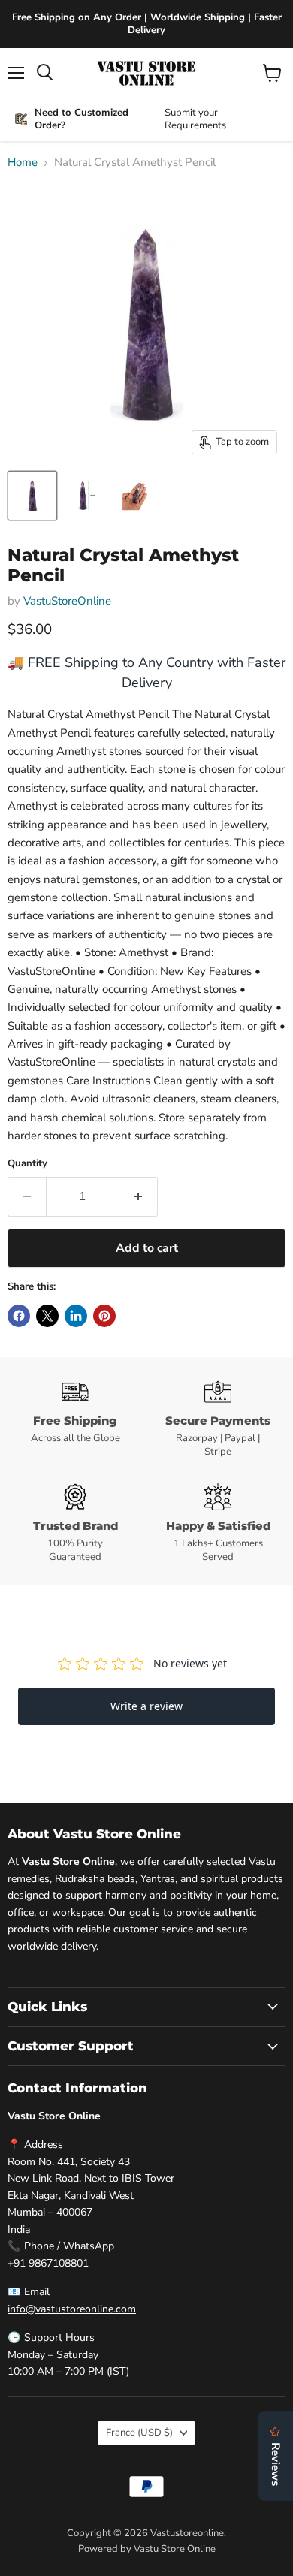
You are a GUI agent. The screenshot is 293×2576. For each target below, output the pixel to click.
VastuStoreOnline (67, 601)
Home (23, 163)
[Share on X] (47, 1316)
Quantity (27, 1164)
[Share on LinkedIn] (76, 1316)
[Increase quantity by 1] (139, 1196)
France (139, 2433)
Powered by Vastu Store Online (147, 2549)
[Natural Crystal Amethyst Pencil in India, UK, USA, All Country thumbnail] (32, 496)
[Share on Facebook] (19, 1316)
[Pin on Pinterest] (104, 1316)
